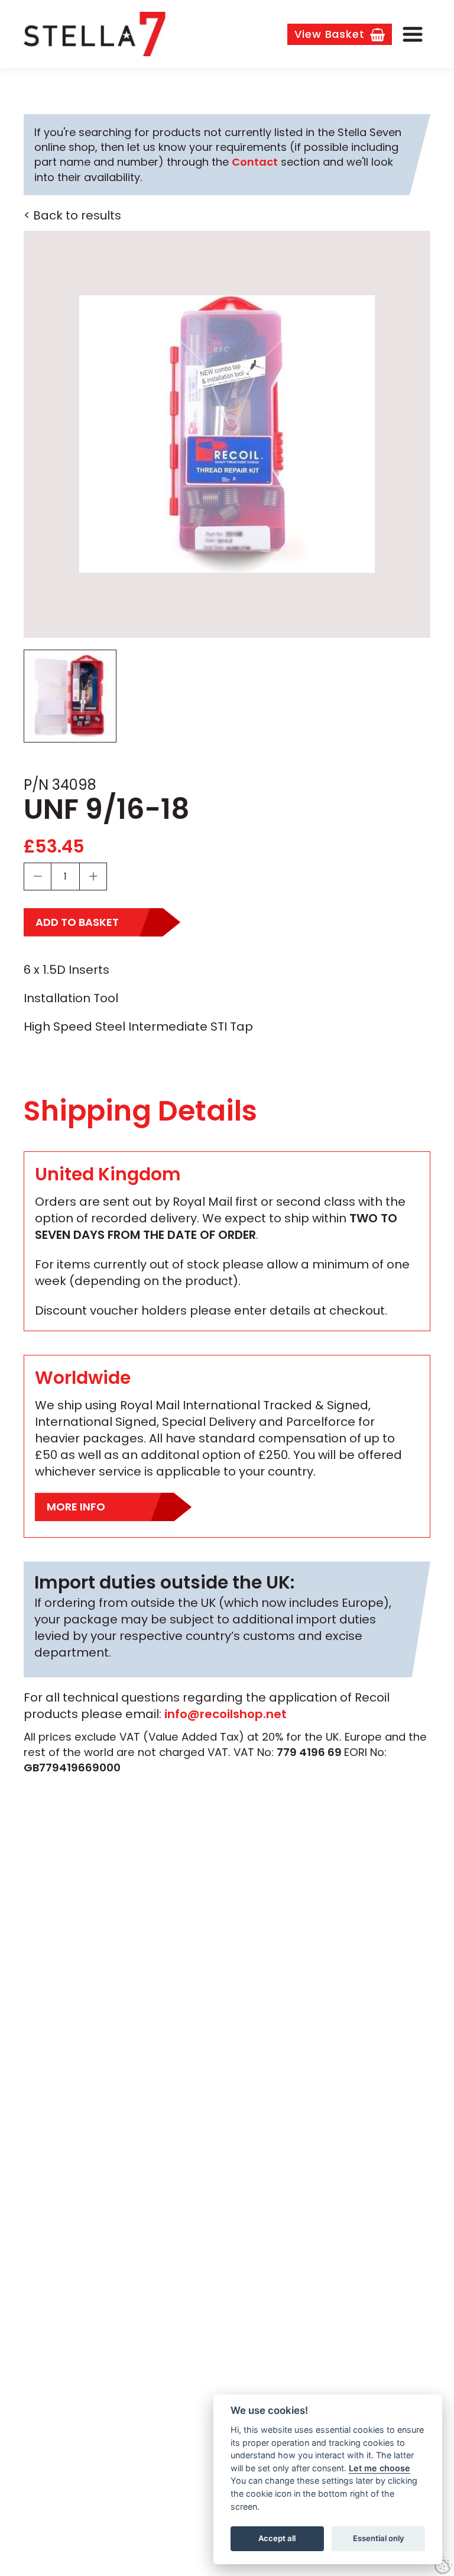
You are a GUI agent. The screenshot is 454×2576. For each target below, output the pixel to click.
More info (76, 1507)
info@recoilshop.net (226, 1714)
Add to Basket (77, 922)
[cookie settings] (443, 2565)
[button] (413, 34)
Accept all (277, 2538)
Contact (255, 162)
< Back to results (72, 215)
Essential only (379, 2538)
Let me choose (380, 2468)
